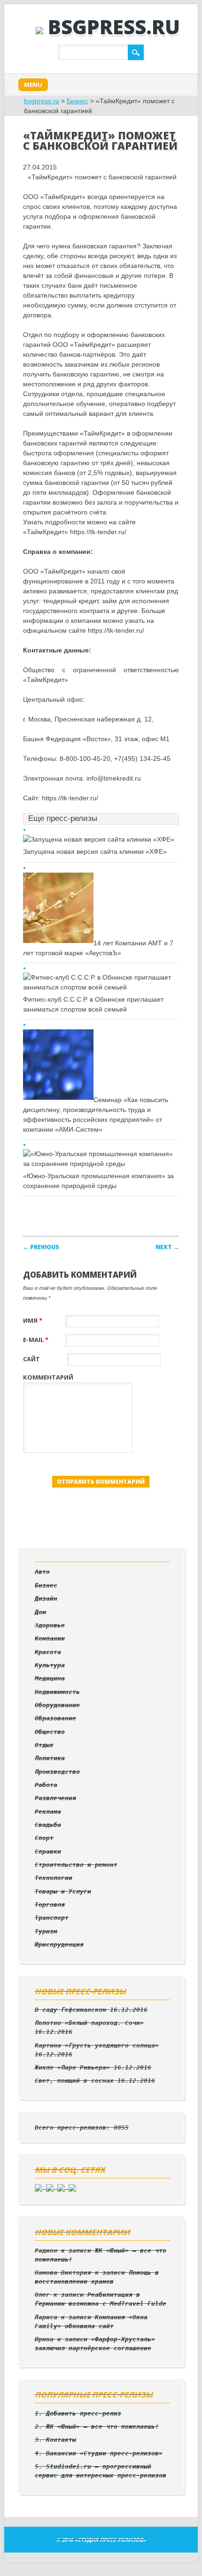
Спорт (44, 1838)
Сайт (31, 1359)
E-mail (36, 1340)
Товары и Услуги (63, 1891)
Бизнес (78, 101)
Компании (50, 1638)
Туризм (46, 1931)
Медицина (50, 1678)
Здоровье (50, 1625)
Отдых (44, 1745)
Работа (46, 1785)
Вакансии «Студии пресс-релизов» (104, 2453)
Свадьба (48, 1825)
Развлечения (55, 1798)
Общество (50, 1732)
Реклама (48, 1812)
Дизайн (46, 1598)
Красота (48, 1652)
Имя (33, 1320)
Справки (48, 1851)
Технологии (54, 1878)
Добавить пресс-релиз (84, 2413)
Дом (40, 1612)
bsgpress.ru (114, 27)
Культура (50, 1665)
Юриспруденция (59, 1944)
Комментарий (48, 1377)
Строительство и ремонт (76, 1865)
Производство (57, 1772)
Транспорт (52, 1918)
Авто (42, 1572)
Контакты (61, 2440)
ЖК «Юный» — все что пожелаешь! (102, 2426)
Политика (50, 1758)
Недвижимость (57, 1692)
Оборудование (57, 1705)
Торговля (50, 1905)
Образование (55, 1718)
